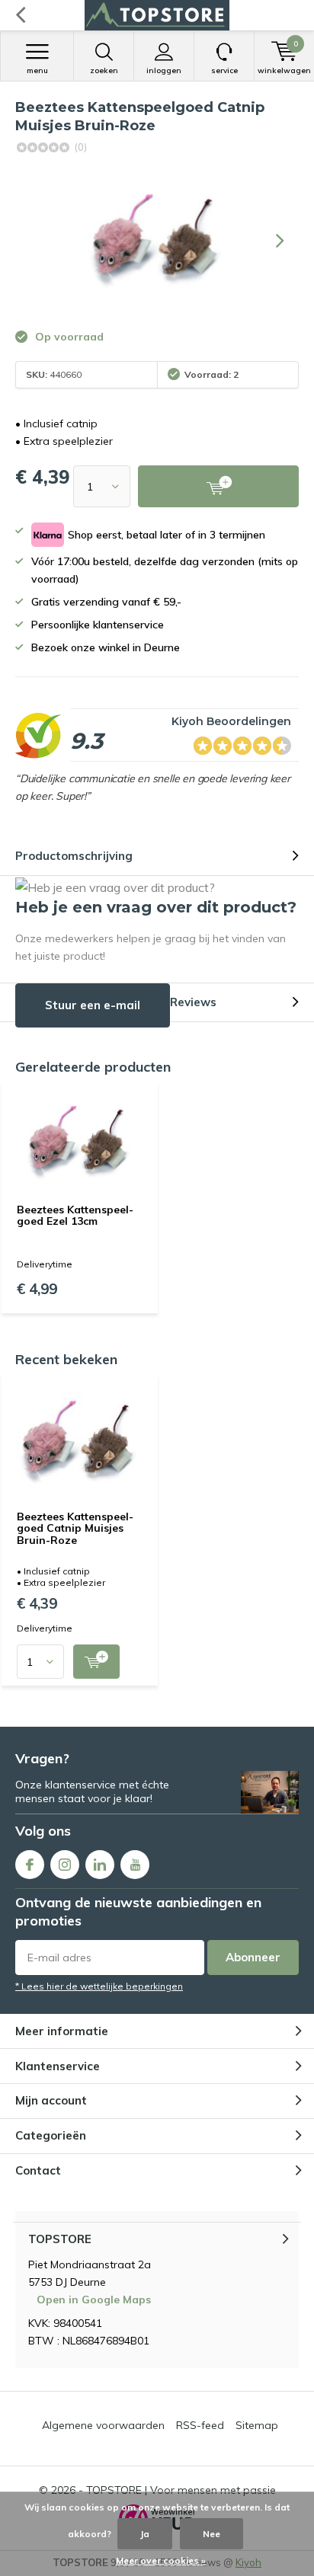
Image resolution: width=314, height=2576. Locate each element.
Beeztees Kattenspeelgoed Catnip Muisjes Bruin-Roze (75, 1528)
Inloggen (164, 70)
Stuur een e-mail (93, 1005)
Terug (20, 15)
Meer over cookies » (161, 2560)
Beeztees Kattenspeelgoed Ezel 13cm (75, 1216)
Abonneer (253, 1957)
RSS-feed (200, 2425)
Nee (211, 2534)
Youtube (135, 1865)
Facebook (30, 1865)
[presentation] (280, 241)
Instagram (65, 1865)
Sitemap (257, 2425)
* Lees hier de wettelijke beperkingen (99, 1986)
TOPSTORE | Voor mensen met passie (181, 2490)
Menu (37, 70)
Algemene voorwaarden (103, 2425)
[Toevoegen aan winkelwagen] (96, 1662)
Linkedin (100, 1865)
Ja (145, 2534)
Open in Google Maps (94, 2300)
